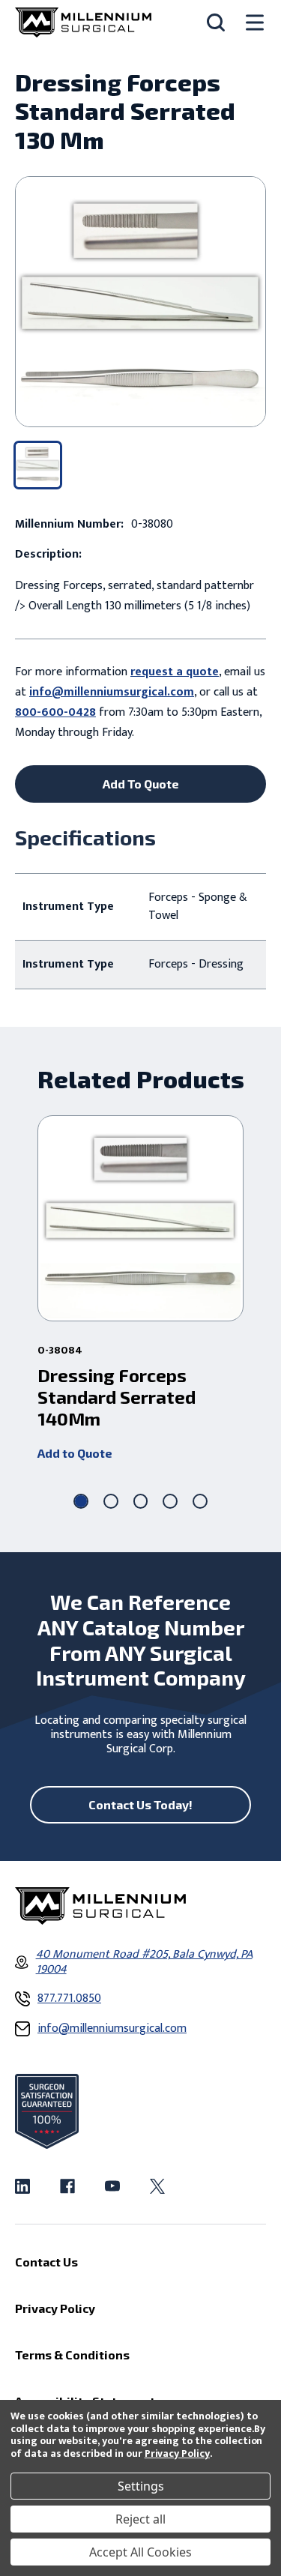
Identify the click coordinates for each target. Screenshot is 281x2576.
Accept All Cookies (140, 2552)
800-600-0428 (55, 712)
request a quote (175, 672)
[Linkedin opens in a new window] (22, 2186)
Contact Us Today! (140, 1804)
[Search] (216, 22)
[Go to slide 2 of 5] (111, 1501)
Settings (141, 2486)
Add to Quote (75, 1453)
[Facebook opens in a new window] (67, 2186)
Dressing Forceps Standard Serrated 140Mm (117, 1397)
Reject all (140, 2519)
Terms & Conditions (72, 2355)
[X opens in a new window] (157, 2186)
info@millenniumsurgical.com (112, 692)
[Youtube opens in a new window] (112, 2186)
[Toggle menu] (255, 23)
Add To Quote (141, 784)
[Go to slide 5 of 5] (200, 1501)
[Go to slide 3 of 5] (141, 1501)
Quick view (140, 1219)
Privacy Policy (177, 2453)
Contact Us (46, 2262)
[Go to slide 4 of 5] (170, 1501)
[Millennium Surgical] (83, 22)
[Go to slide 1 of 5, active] (81, 1501)
